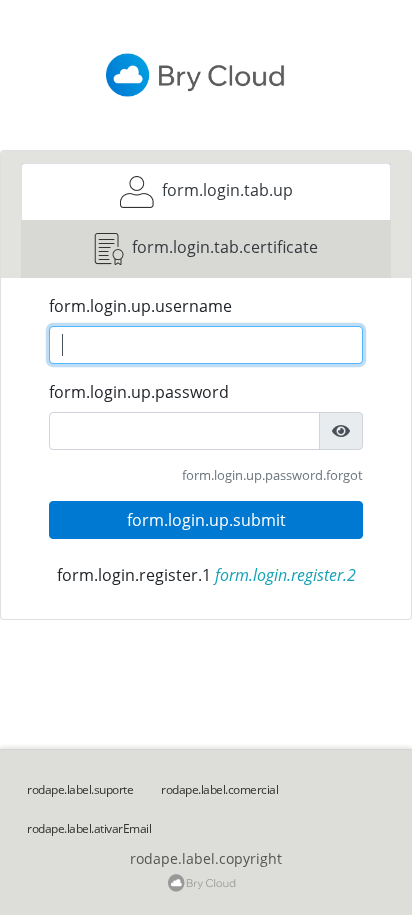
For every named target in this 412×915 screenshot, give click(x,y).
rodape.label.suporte (80, 789)
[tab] (206, 192)
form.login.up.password (139, 392)
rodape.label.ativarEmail (89, 828)
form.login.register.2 (285, 575)
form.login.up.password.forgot (272, 475)
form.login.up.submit (206, 520)
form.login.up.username (140, 306)
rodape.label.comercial (219, 789)
